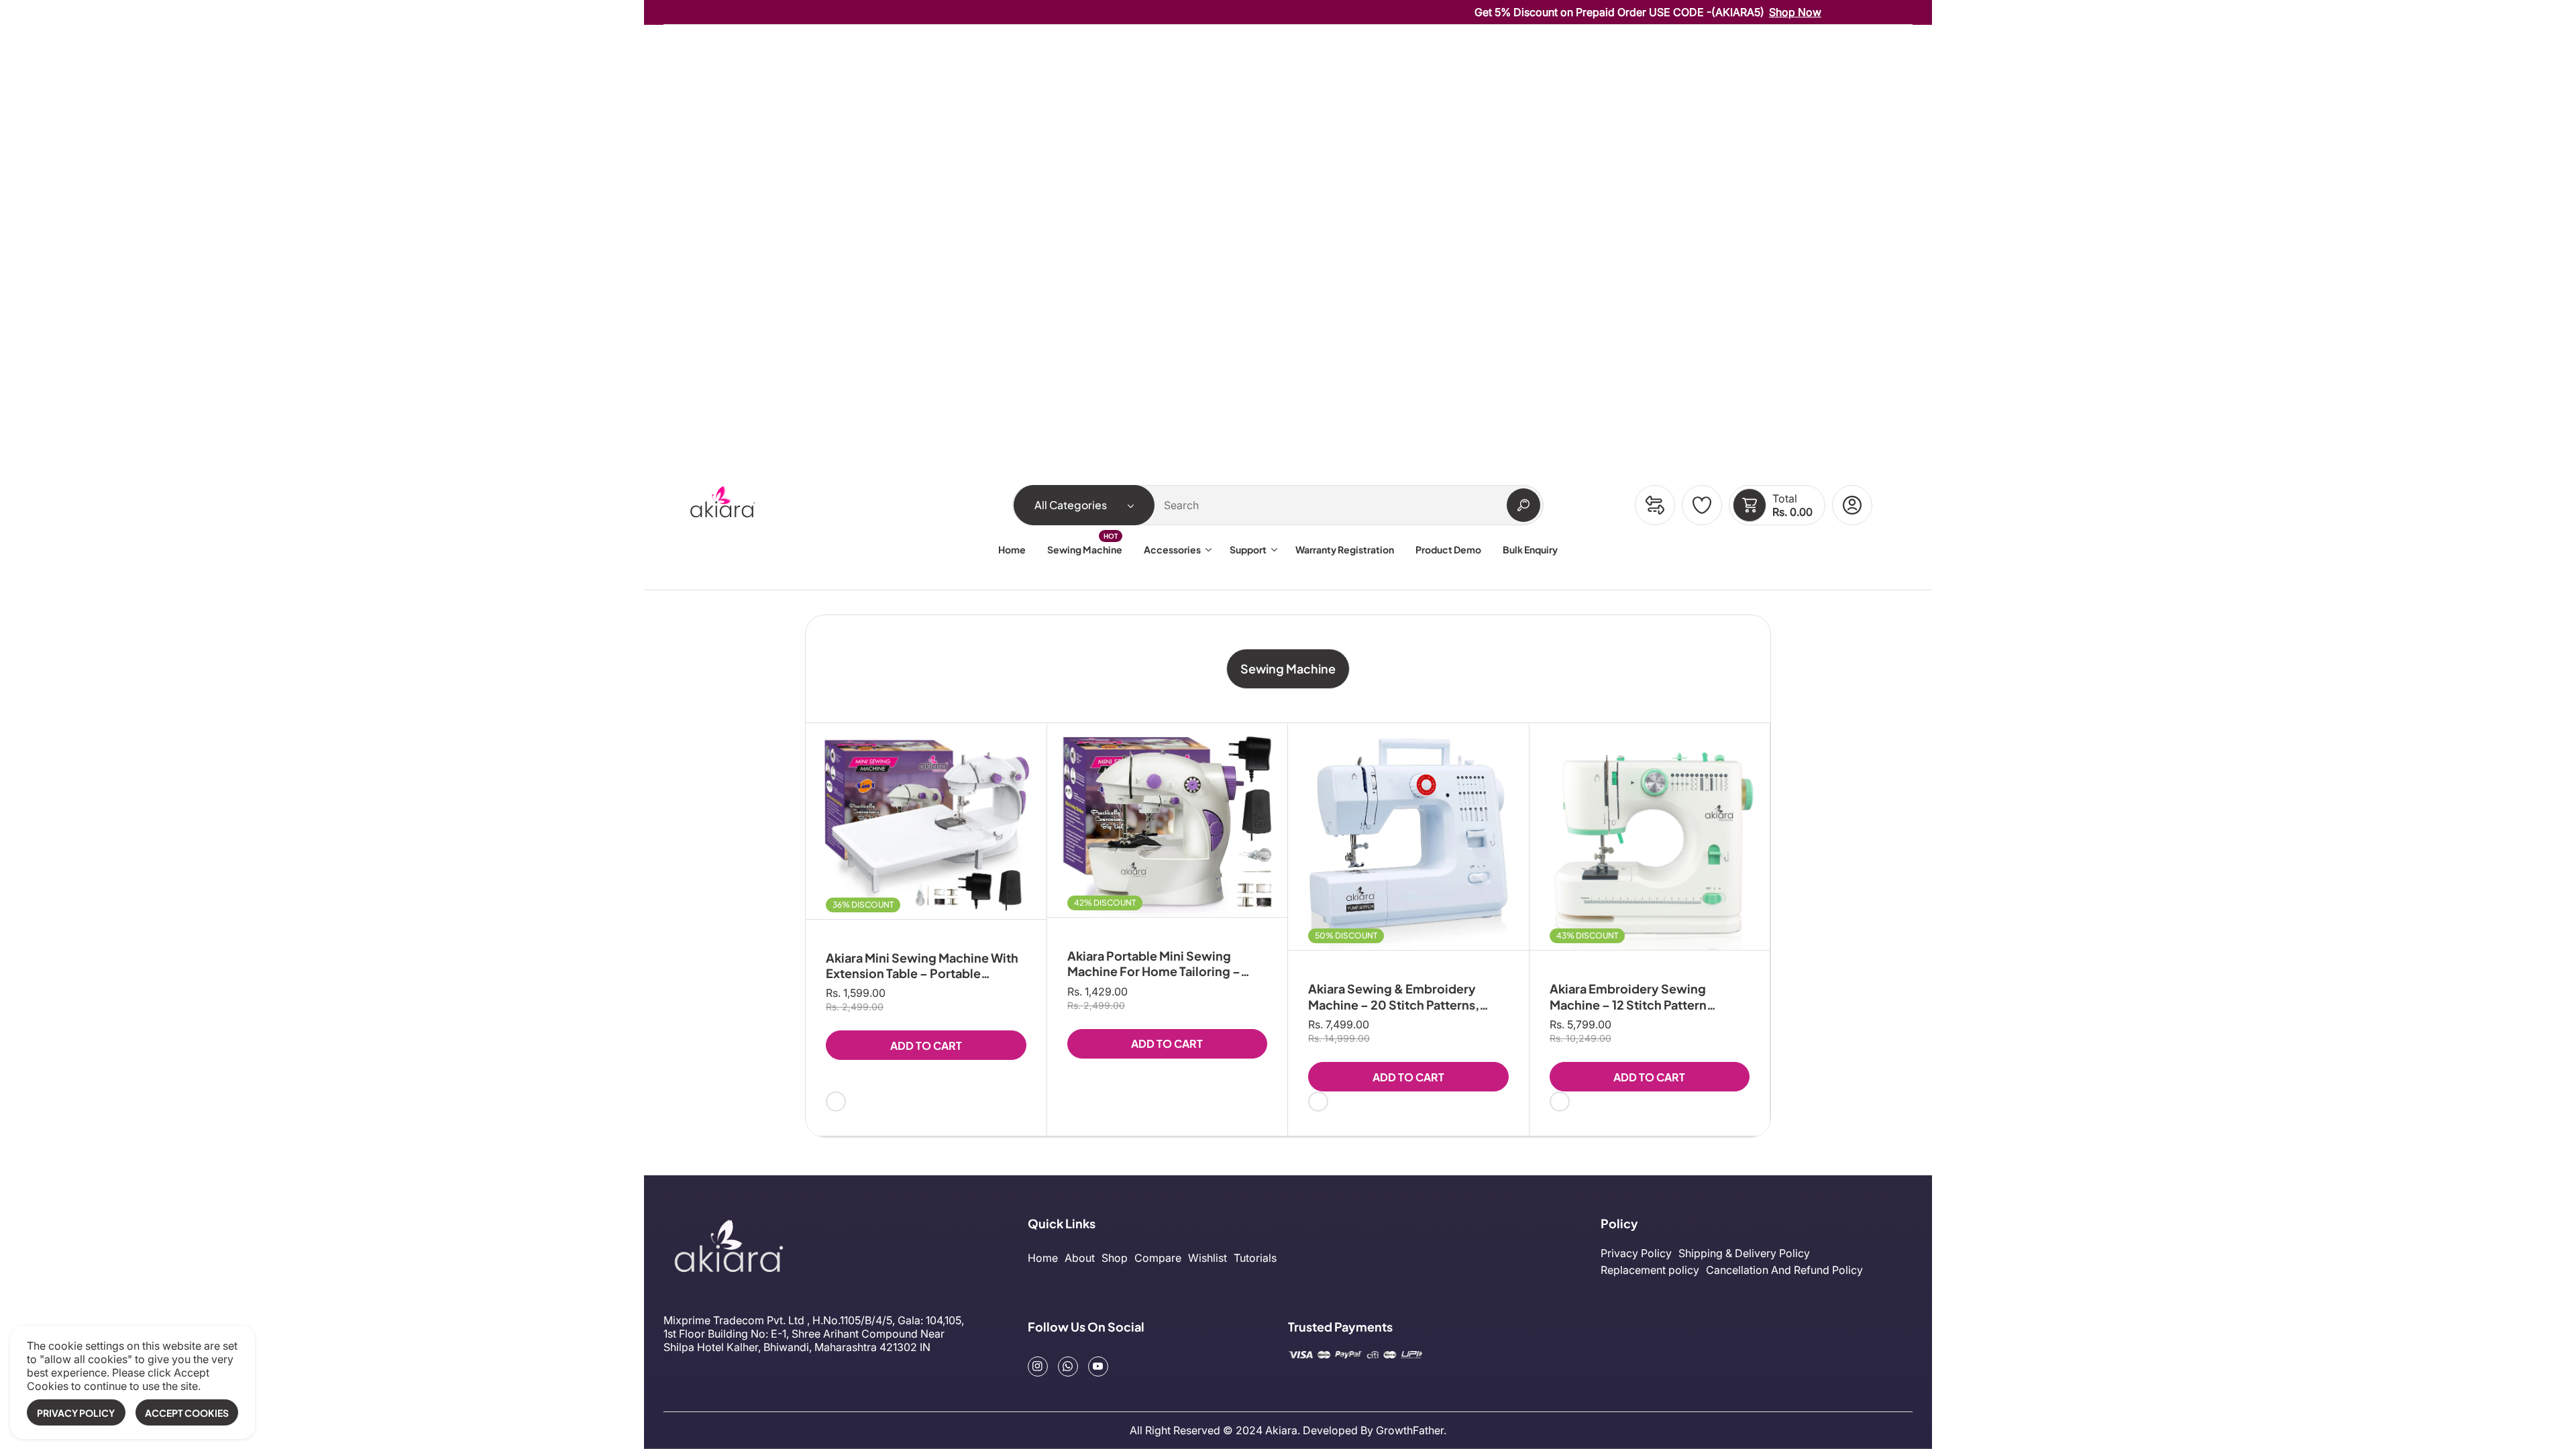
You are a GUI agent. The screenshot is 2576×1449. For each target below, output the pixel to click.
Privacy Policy (1636, 1253)
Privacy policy (76, 1413)
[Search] (1523, 505)
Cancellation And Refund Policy (1784, 1270)
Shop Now (1726, 12)
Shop (1115, 1258)
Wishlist (1207, 1258)
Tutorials (1255, 1258)
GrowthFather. (1411, 1430)
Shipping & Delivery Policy (1744, 1253)
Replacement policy (1650, 1270)
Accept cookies (187, 1413)
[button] (1750, 505)
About (1080, 1258)
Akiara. (1283, 1430)
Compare (1158, 1258)
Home (1043, 1258)
